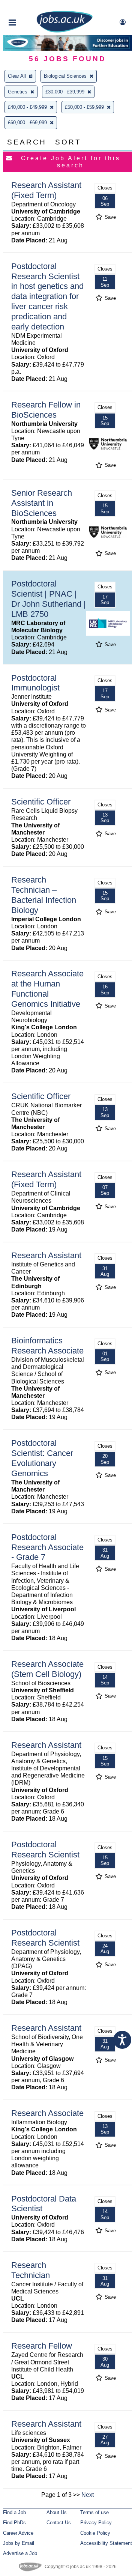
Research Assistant (46, 1255)
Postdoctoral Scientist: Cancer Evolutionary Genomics (42, 1458)
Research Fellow (42, 2346)
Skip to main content (30, 7)
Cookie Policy (95, 2533)
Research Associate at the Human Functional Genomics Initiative (47, 989)
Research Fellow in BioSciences (46, 410)
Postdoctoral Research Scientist (45, 1850)
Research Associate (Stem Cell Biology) (47, 1669)
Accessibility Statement (106, 2543)
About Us (57, 2512)
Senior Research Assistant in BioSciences (42, 503)
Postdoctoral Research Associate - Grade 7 (47, 1547)
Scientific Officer (41, 802)
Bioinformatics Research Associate (47, 1346)
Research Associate (47, 2113)
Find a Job (14, 2512)
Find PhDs (14, 2523)
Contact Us (59, 2523)
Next (88, 2495)
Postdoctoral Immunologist (35, 683)
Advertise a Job (20, 2553)
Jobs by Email (19, 2543)
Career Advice (18, 2533)
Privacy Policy (96, 2523)
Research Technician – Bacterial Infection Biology (44, 895)
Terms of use (94, 2512)
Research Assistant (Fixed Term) (46, 190)
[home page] (64, 31)
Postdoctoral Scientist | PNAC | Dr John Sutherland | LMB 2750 (49, 599)
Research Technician (31, 2270)
